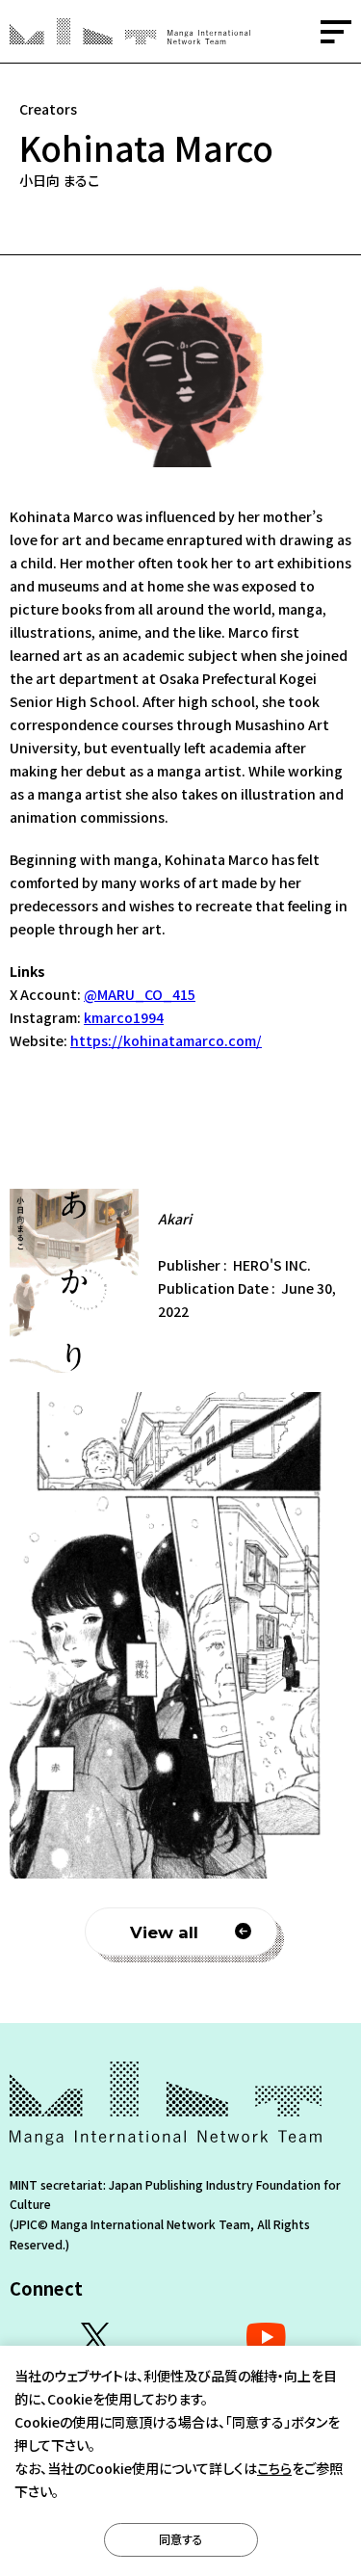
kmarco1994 (124, 1017)
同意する (181, 2539)
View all (164, 1932)
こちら (274, 2468)
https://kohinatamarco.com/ (166, 1040)
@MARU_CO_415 (140, 994)
